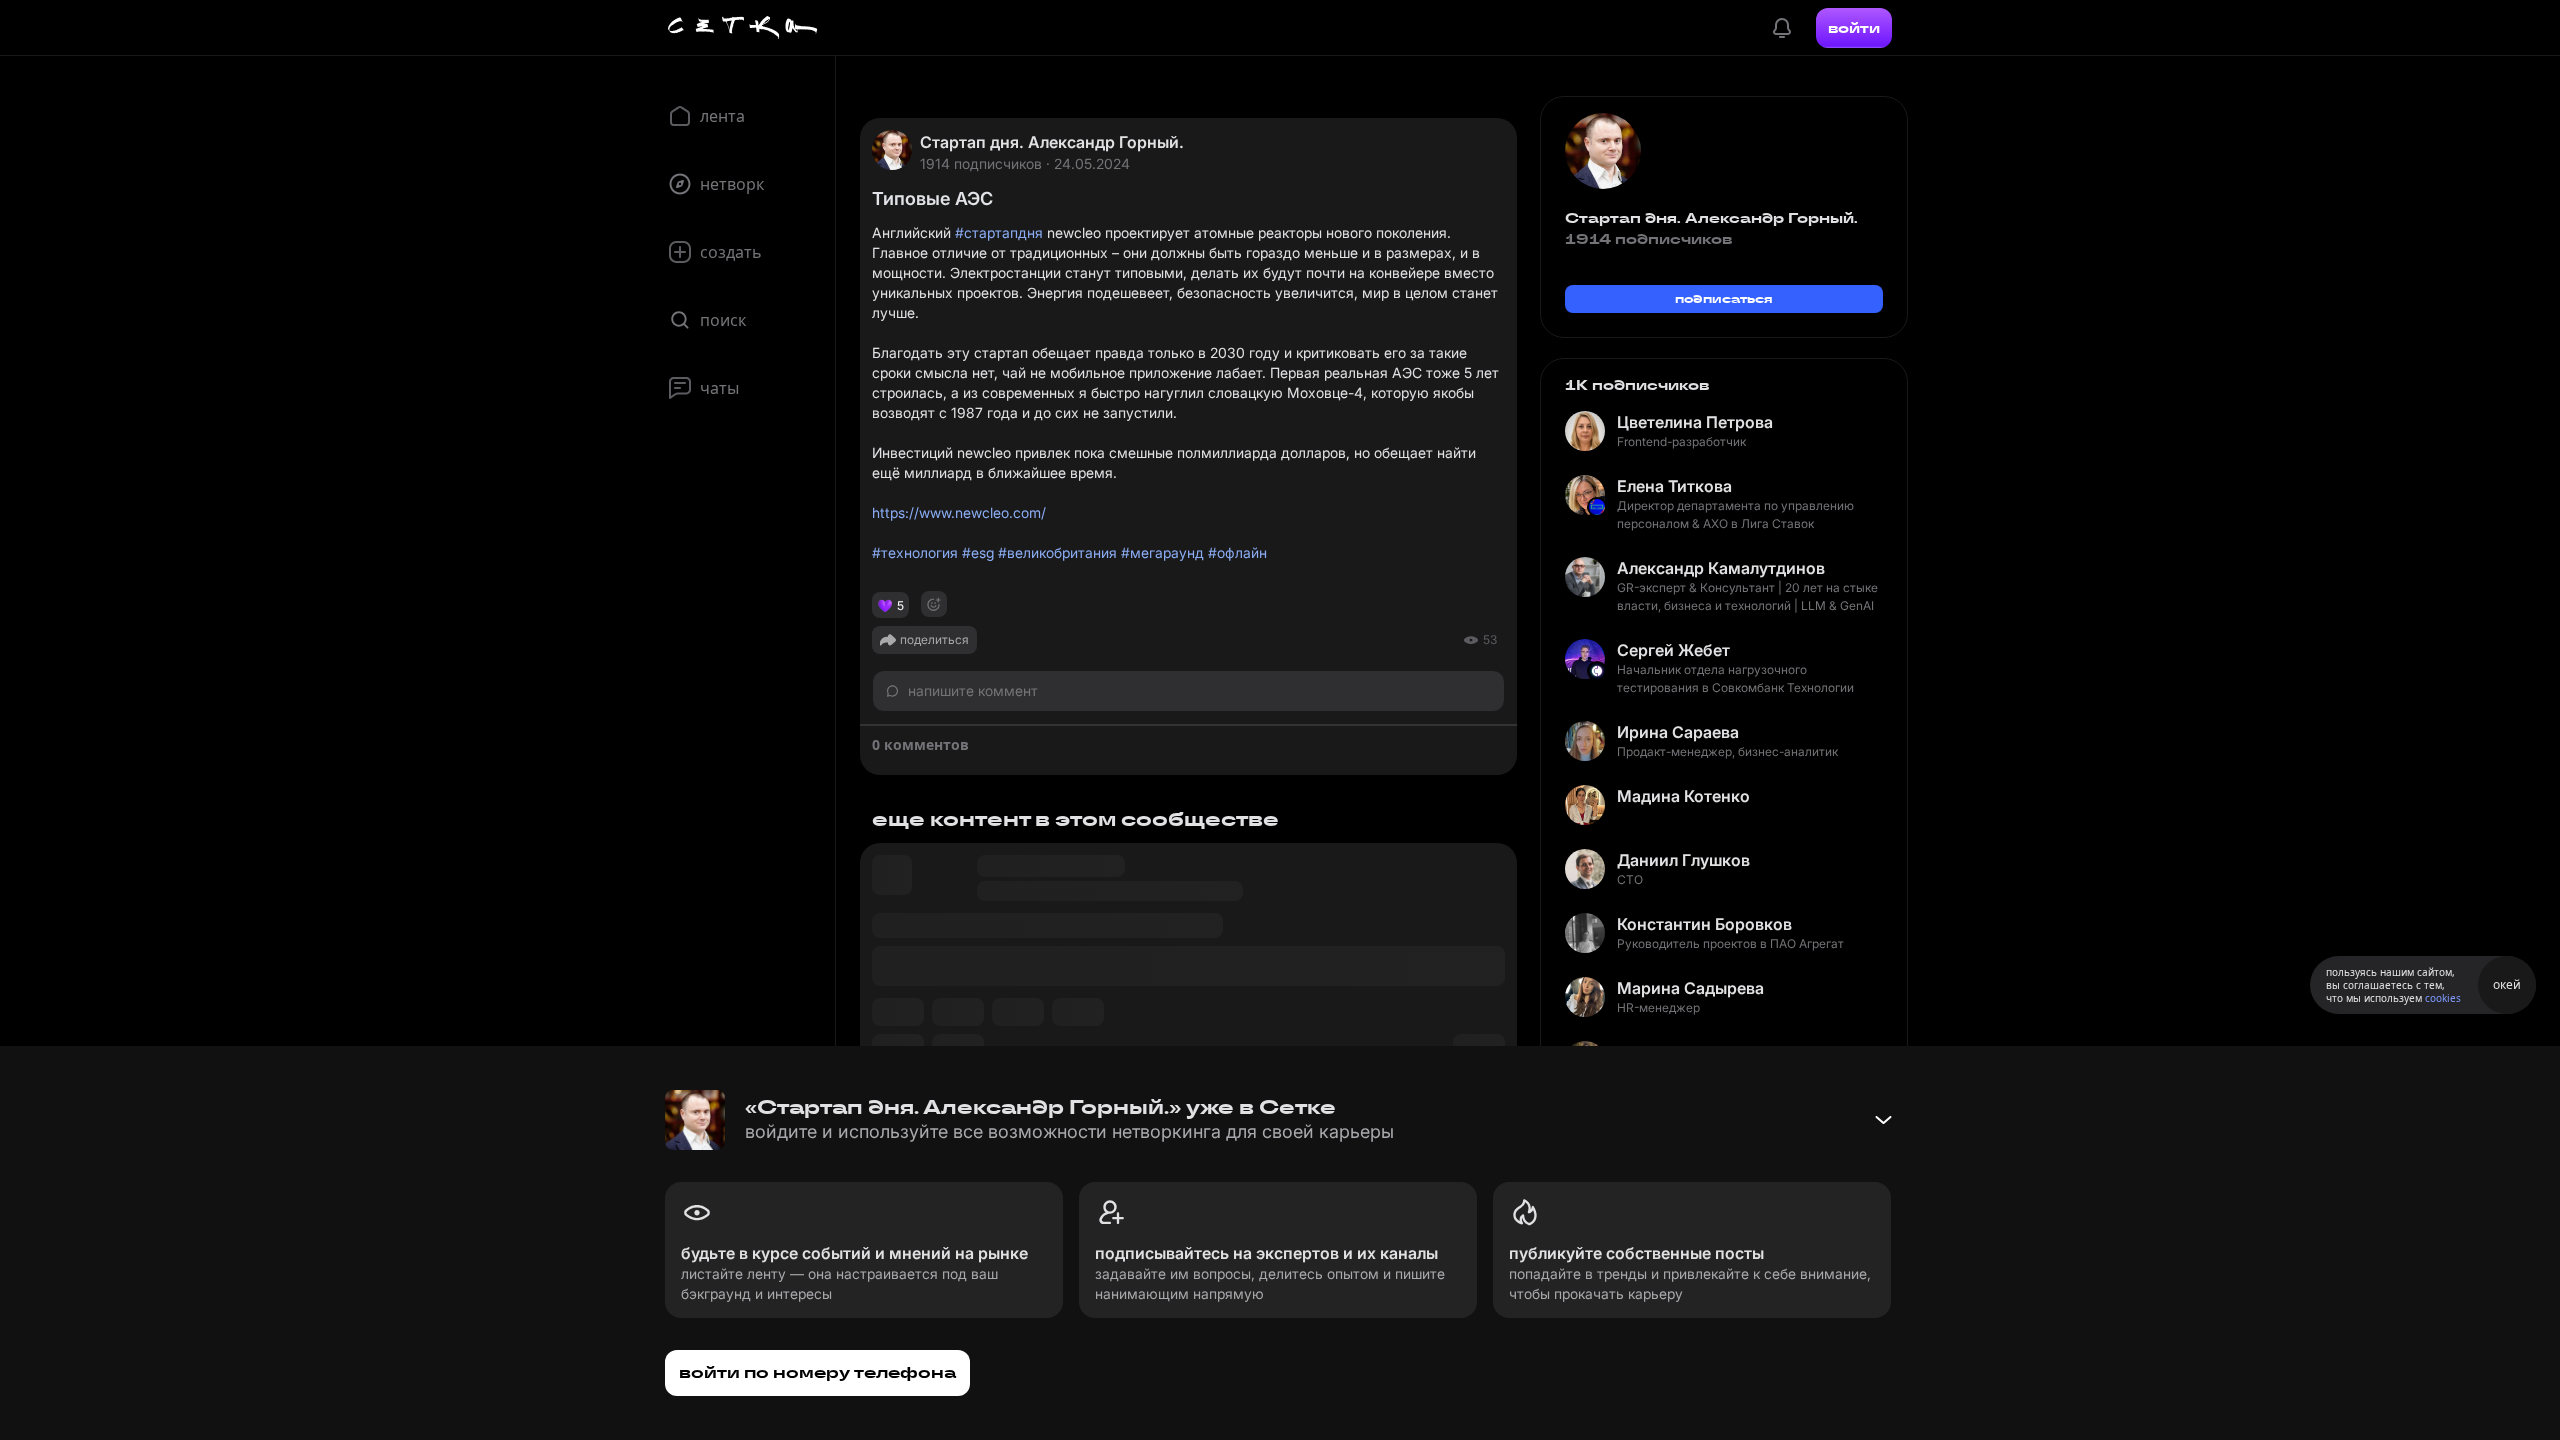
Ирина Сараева (1678, 732)
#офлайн (1237, 552)
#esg (978, 552)
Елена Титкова (1674, 486)
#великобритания (1057, 552)
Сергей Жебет (1673, 650)
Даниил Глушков (1683, 860)
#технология (915, 552)
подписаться (1724, 298)
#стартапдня (999, 232)
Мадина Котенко (1683, 796)
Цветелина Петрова (1695, 422)
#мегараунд (1162, 552)
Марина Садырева (1690, 988)
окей (2507, 984)
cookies (2443, 998)
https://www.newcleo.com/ (959, 512)
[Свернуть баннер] (1883, 1120)
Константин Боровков (1704, 924)
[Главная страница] (743, 28)
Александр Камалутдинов (1721, 568)
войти (1854, 28)
